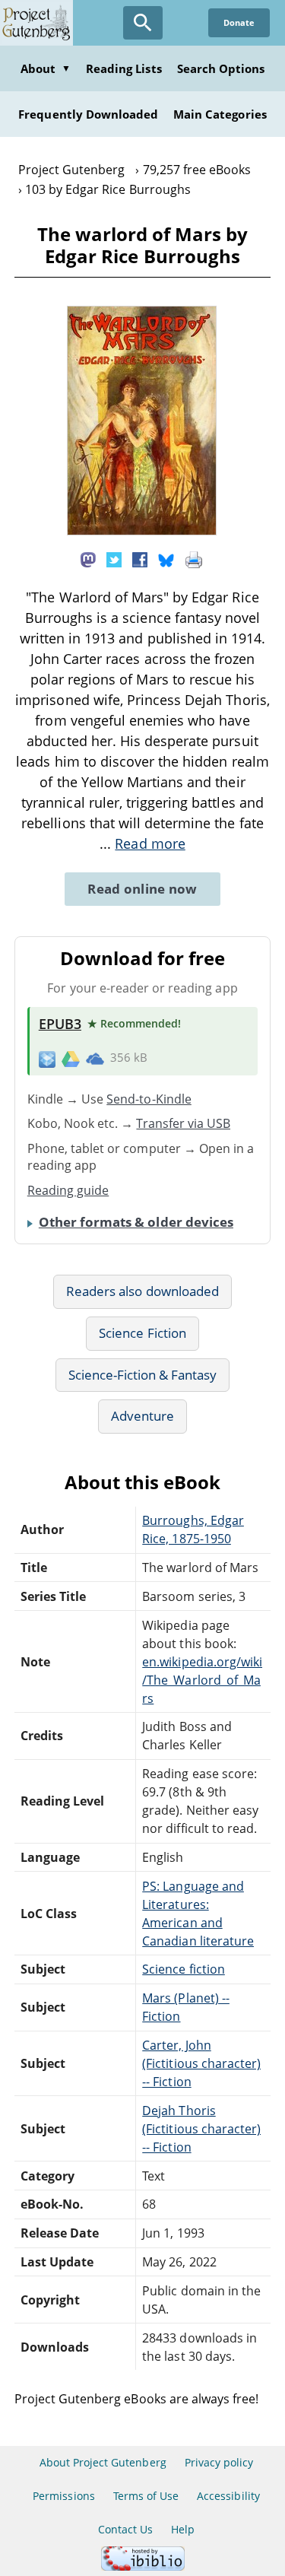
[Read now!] (142, 531)
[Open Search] (143, 23)
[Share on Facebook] (140, 559)
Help (183, 2529)
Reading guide (68, 1190)
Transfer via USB (183, 1123)
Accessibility (228, 2496)
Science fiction (184, 1969)
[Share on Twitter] (114, 559)
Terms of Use (146, 2496)
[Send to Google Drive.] (71, 1058)
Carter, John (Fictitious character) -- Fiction (201, 2063)
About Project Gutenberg (103, 2462)
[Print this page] (194, 559)
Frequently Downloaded (88, 114)
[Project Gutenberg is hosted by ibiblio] (143, 2566)
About (46, 68)
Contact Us (125, 2529)
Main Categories (220, 114)
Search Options (221, 68)
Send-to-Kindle (149, 1099)
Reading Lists (124, 68)
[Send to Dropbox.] (47, 1058)
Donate (239, 22)
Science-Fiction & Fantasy (143, 1375)
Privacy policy (219, 2462)
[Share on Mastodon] (88, 559)
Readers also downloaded (142, 1291)
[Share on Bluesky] (166, 559)
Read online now (142, 889)
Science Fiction (142, 1333)
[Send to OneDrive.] (95, 1058)
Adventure (142, 1416)
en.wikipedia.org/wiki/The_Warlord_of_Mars (202, 1680)
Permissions (63, 2496)
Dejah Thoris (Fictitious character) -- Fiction (201, 2129)
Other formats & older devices (136, 1222)
